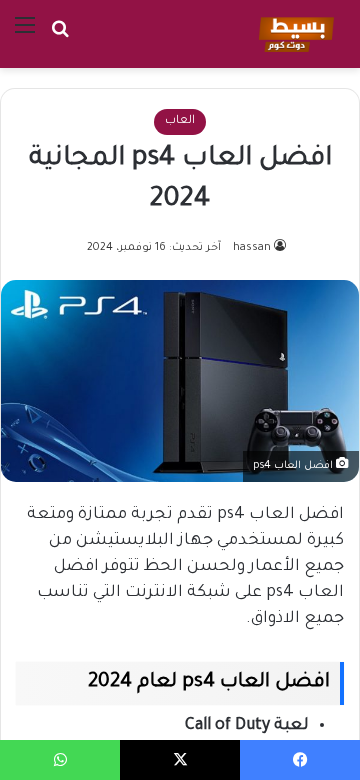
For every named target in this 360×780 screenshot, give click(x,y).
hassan (252, 248)
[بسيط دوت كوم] (293, 34)
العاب (180, 121)
